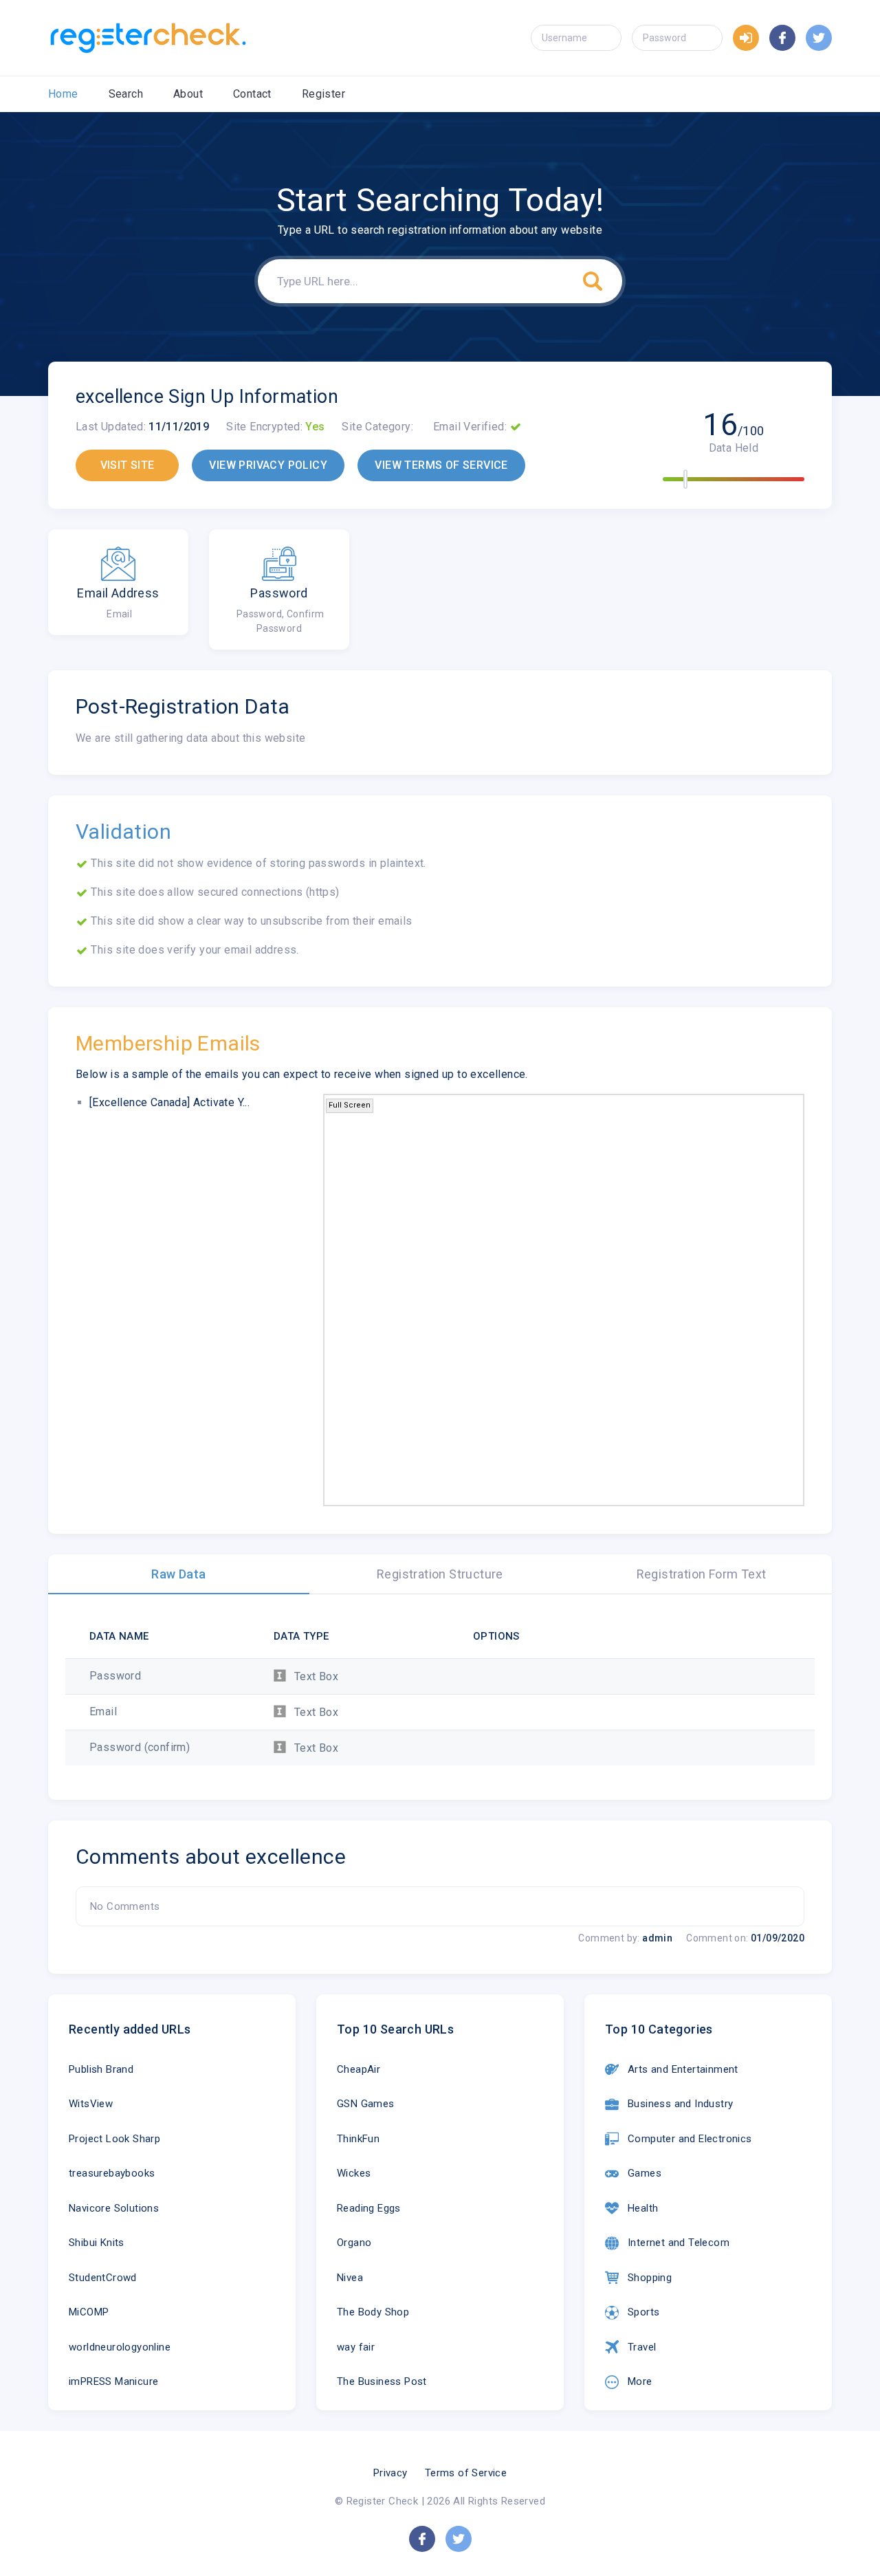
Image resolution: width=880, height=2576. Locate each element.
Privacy (390, 2473)
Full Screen (350, 1105)
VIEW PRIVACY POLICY (268, 465)
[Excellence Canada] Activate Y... (169, 1102)
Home (63, 94)
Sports (643, 2312)
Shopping (650, 2278)
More (640, 2381)
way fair (356, 2347)
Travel (642, 2347)
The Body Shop (373, 2312)
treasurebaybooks (112, 2173)
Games (645, 2173)
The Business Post (382, 2381)
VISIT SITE (128, 465)
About (188, 94)
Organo (354, 2243)
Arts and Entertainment (683, 2069)
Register (323, 94)
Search (126, 94)
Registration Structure (440, 1574)
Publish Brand (101, 2069)
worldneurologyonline (120, 2347)
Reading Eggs (369, 2208)
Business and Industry (680, 2104)
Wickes (354, 2173)
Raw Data (178, 1574)
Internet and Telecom (679, 2243)
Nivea (350, 2278)
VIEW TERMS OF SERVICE (441, 465)
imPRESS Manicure (113, 2381)
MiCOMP (89, 2312)
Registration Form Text (702, 1574)
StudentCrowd (103, 2278)
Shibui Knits (97, 2243)
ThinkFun (358, 2139)
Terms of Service (466, 2473)
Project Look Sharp (114, 2139)
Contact (252, 94)
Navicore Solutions (114, 2208)
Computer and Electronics (690, 2139)
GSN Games (366, 2104)
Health (643, 2208)
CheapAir (359, 2069)
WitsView (91, 2104)
